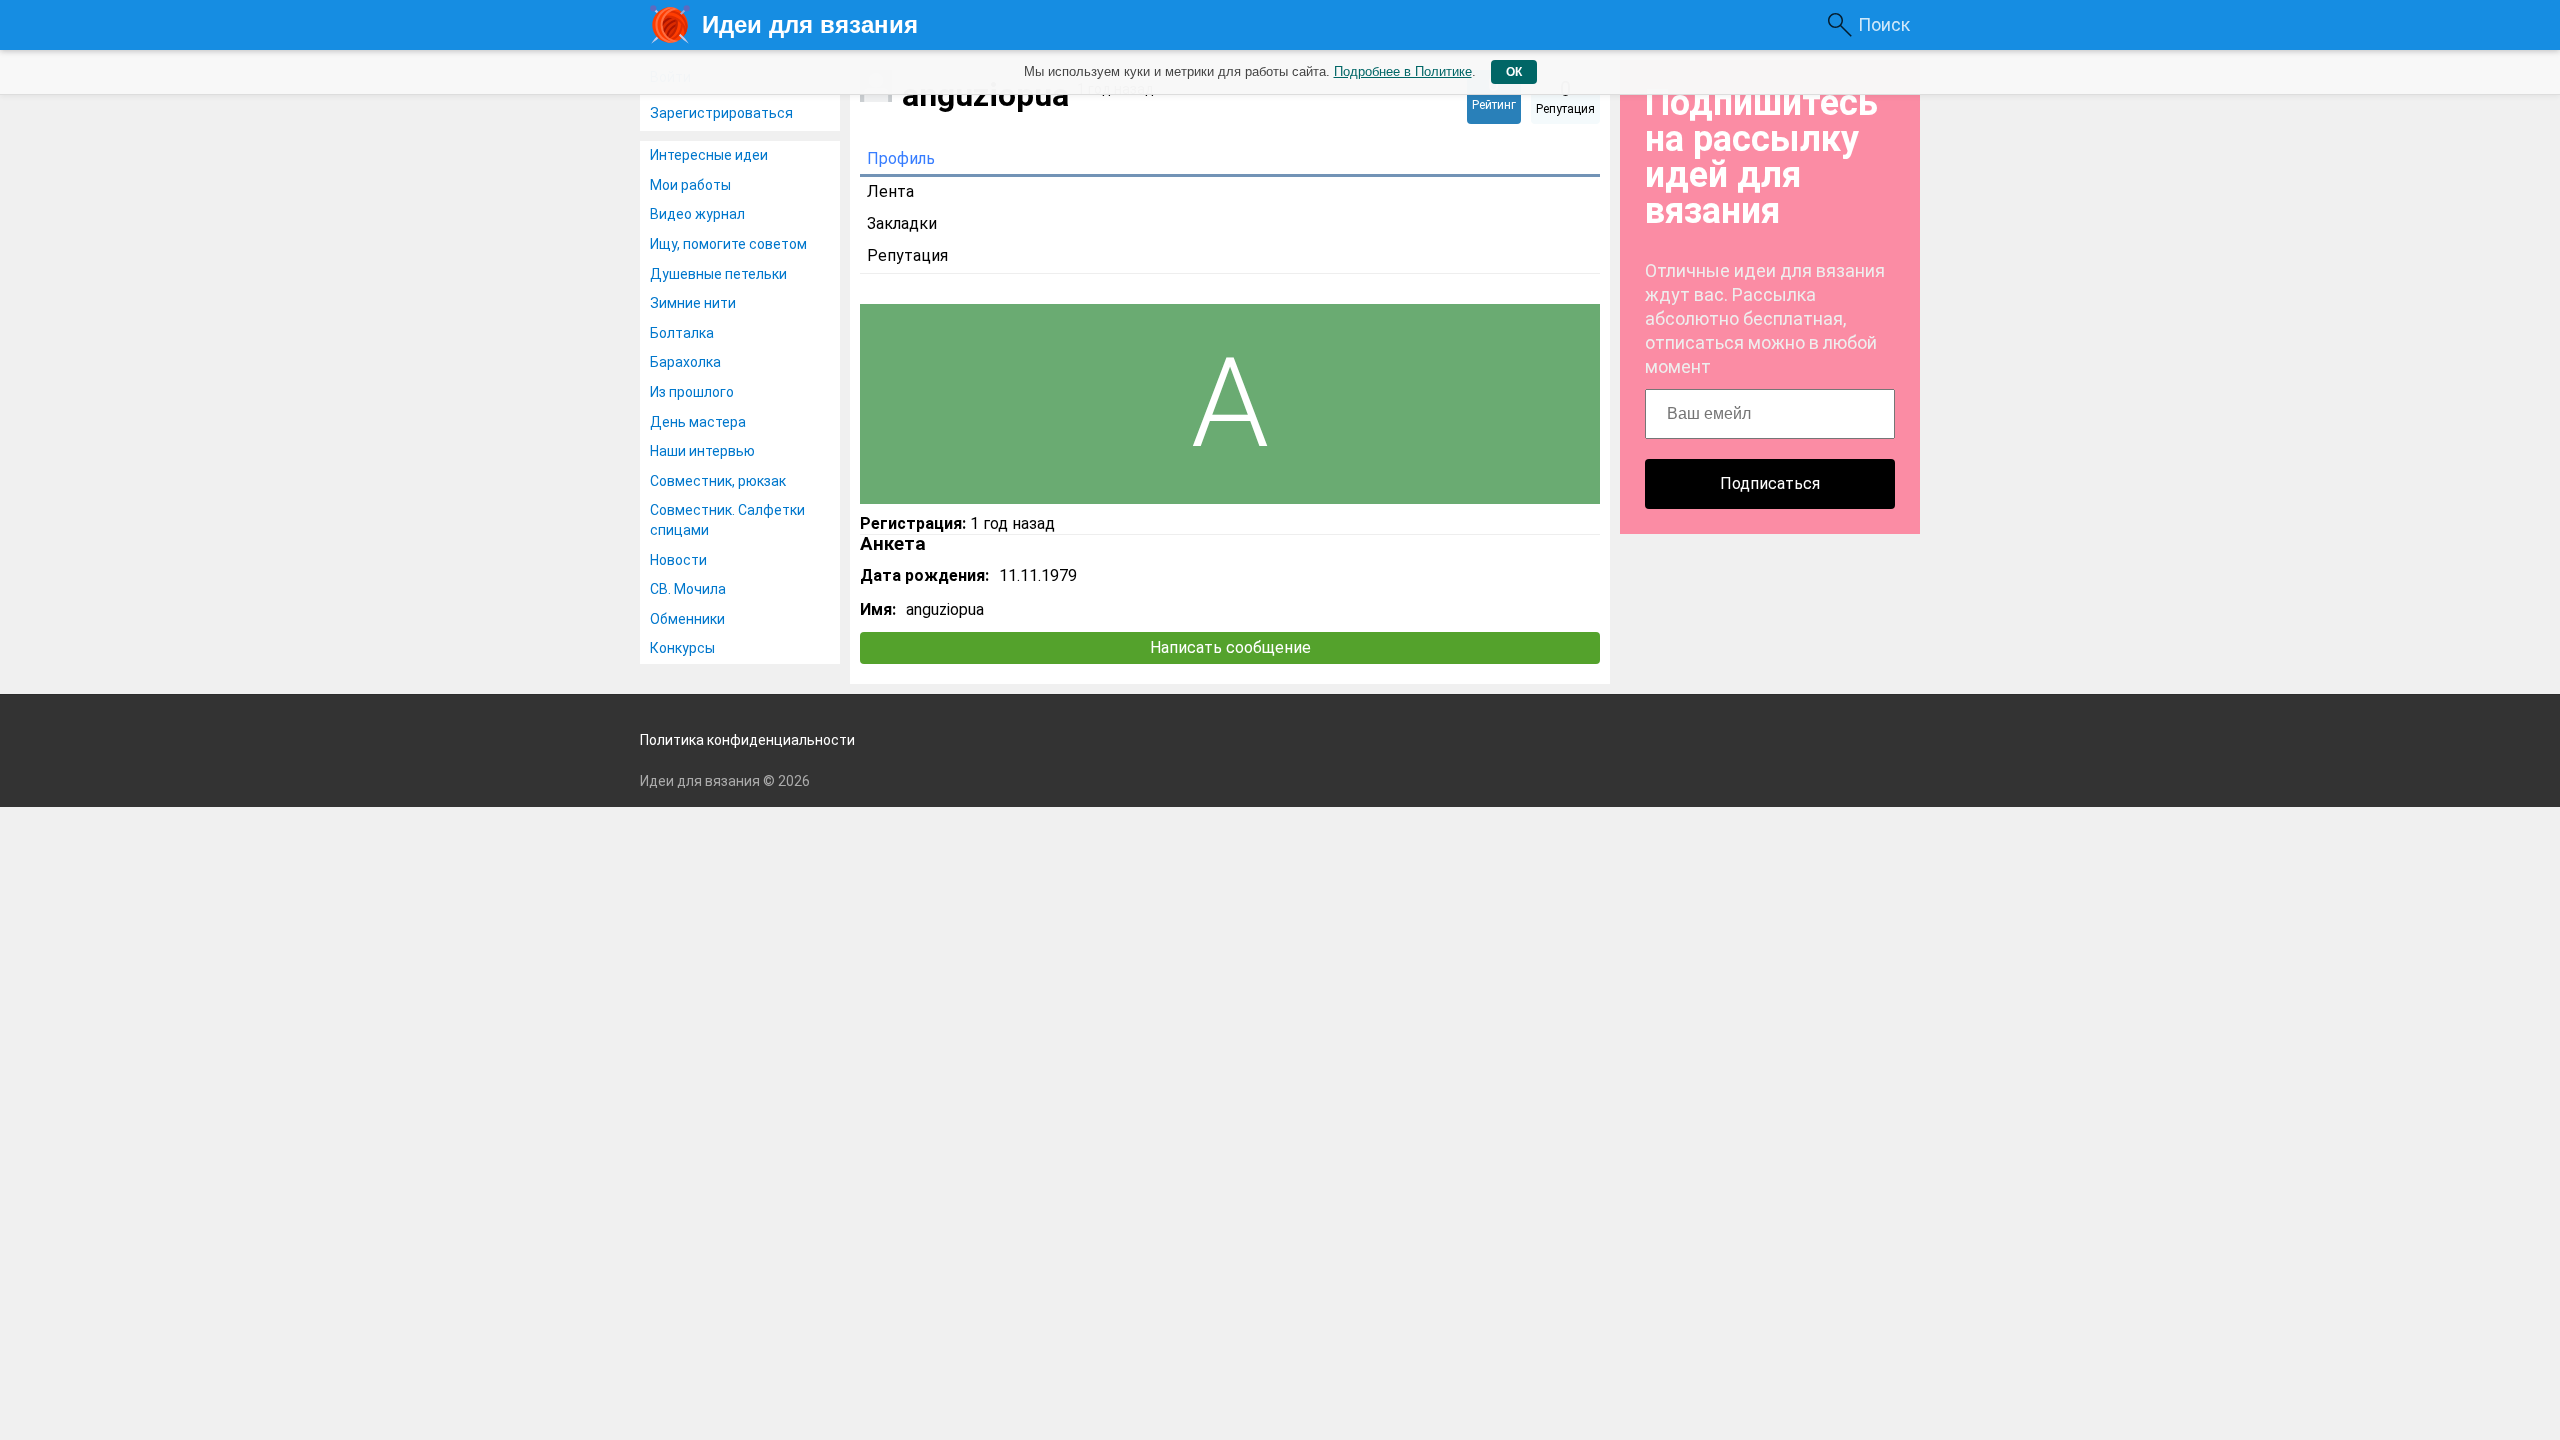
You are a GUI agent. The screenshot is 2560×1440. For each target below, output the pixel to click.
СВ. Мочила (688, 589)
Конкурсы (682, 648)
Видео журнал (697, 214)
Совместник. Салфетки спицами (727, 520)
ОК (1514, 72)
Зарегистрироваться (721, 113)
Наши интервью (702, 451)
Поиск (1884, 24)
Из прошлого (692, 392)
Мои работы (690, 185)
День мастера (698, 422)
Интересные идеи (709, 155)
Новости (678, 560)
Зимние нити (693, 303)
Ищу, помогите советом (728, 244)
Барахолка (685, 362)
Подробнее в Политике (1403, 71)
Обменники (687, 619)
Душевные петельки (718, 274)
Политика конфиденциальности (747, 740)
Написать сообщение (1230, 647)
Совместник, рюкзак (718, 481)
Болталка (682, 333)
